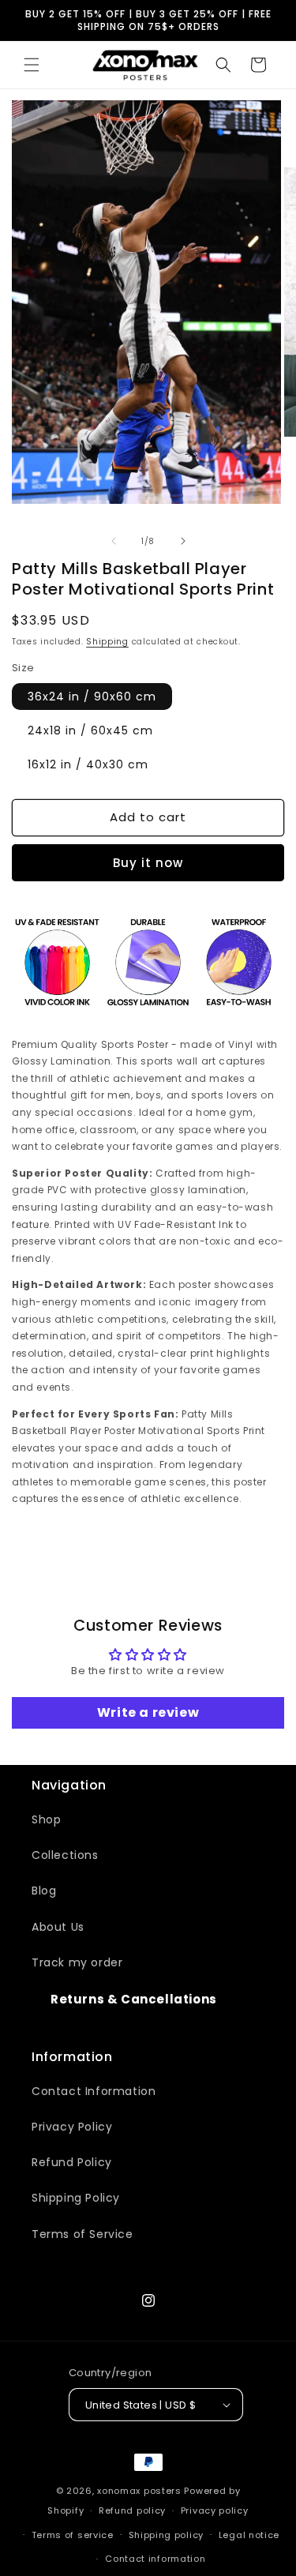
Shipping (107, 642)
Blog (44, 1891)
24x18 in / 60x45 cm (90, 730)
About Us (58, 1927)
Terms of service (73, 2535)
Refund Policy (72, 2162)
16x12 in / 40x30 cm (88, 764)
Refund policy (132, 2510)
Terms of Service (82, 2234)
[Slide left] (114, 541)
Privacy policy (215, 2510)
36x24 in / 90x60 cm (92, 697)
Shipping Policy (76, 2198)
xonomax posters (139, 2491)
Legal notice (249, 2535)
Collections (65, 1855)
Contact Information (94, 2091)
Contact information (155, 2559)
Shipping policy (167, 2535)
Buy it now (148, 863)
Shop (46, 1819)
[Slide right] (183, 541)
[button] (32, 65)
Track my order (77, 1962)
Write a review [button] (148, 1712)
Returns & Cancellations (134, 1999)
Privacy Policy (72, 2127)
